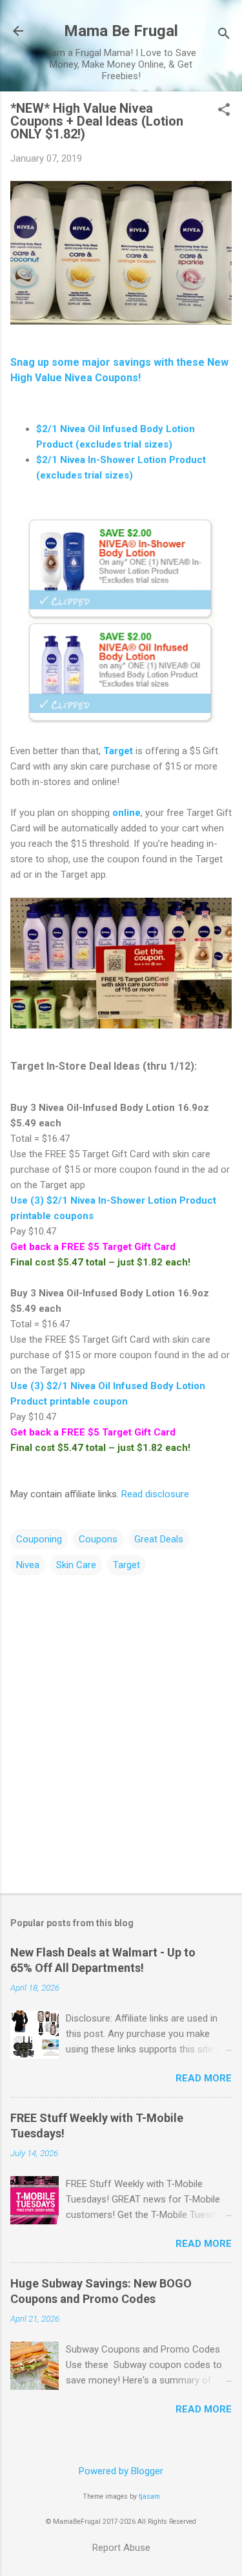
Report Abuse (121, 2548)
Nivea (28, 1565)
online (126, 813)
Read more (204, 2078)
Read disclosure (155, 1494)
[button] (224, 111)
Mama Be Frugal (121, 31)
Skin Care (76, 1565)
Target (118, 751)
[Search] (224, 35)
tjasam (149, 2496)
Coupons (98, 1539)
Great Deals (159, 1539)
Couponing (39, 1539)
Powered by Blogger (121, 2471)
